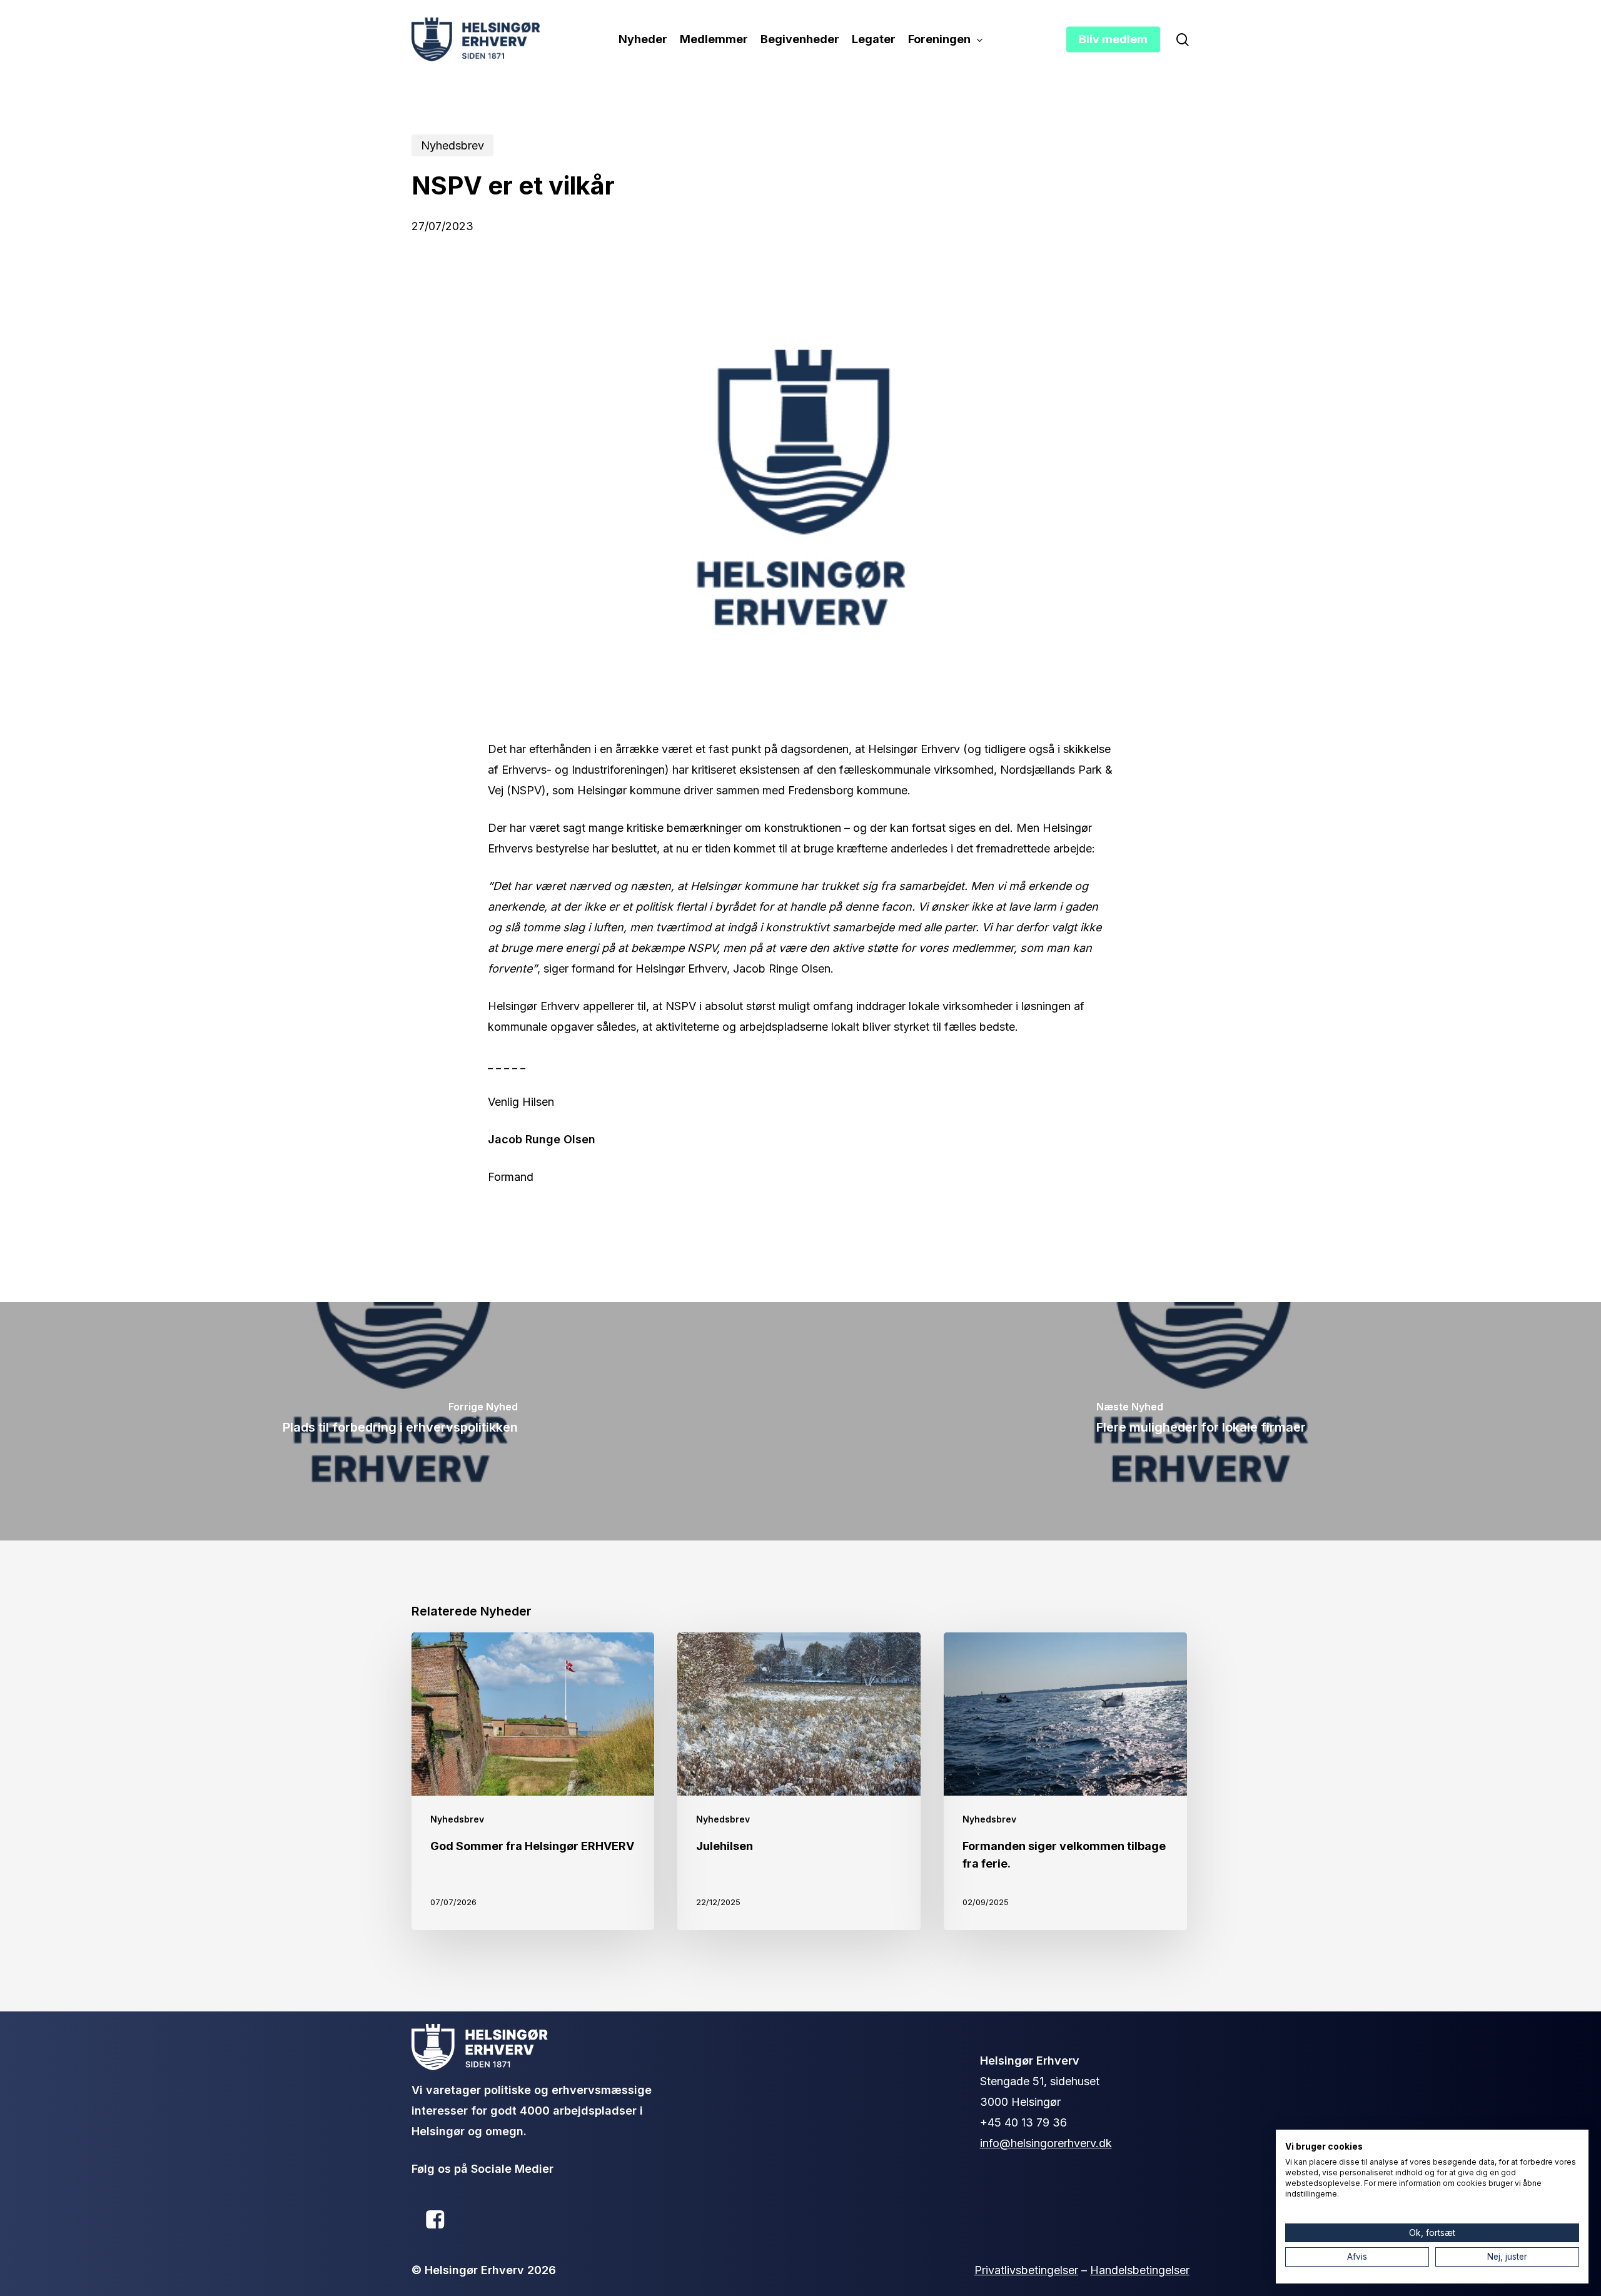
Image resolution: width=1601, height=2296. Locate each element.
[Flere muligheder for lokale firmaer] (1201, 1421)
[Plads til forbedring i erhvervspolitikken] (400, 1421)
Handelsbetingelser (1140, 2270)
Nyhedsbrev (452, 145)
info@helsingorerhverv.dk (1046, 2143)
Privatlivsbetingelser (1026, 2270)
